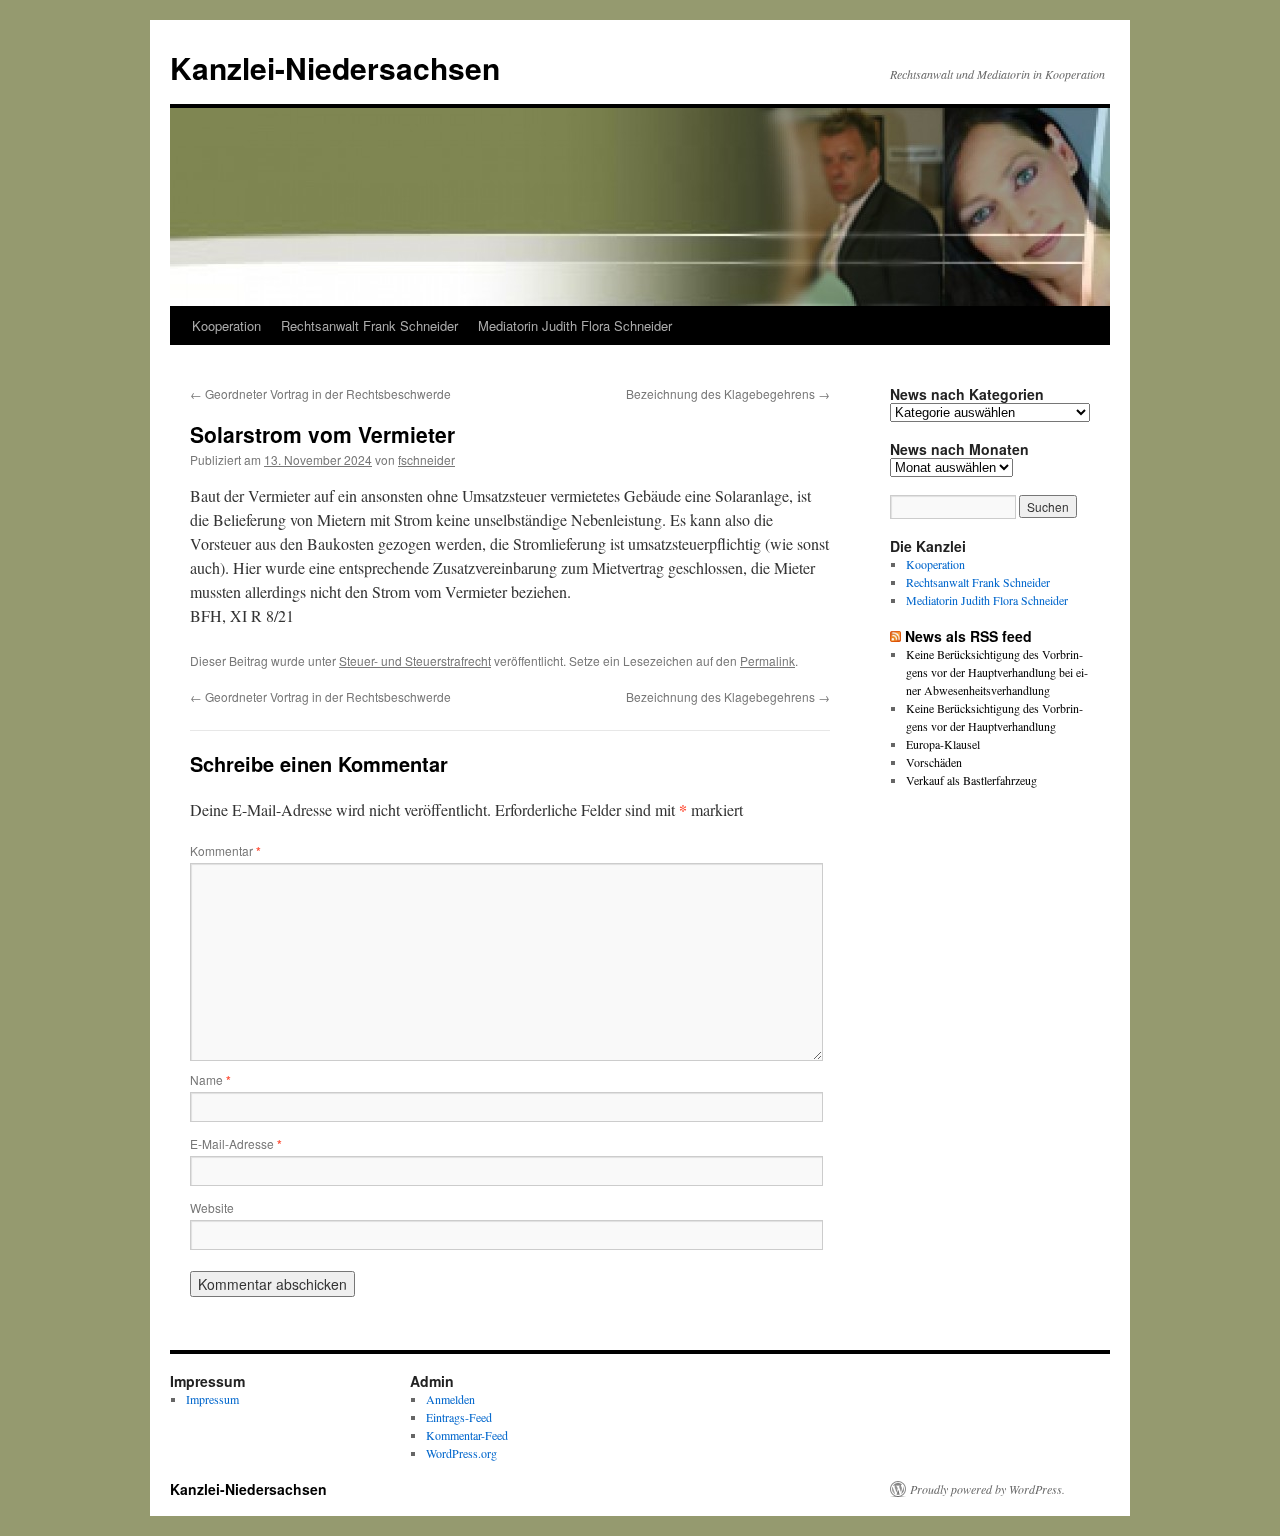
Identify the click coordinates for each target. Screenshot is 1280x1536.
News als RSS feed (968, 636)
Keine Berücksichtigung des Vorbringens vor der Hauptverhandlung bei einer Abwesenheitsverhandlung (997, 672)
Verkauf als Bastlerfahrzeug (971, 780)
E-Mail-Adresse (236, 1143)
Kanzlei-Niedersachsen (335, 67)
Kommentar (225, 850)
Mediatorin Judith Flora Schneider (575, 325)
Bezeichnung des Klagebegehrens (728, 393)
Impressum (212, 1399)
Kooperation (226, 325)
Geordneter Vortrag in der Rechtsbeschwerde (320, 393)
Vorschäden (934, 762)
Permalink (767, 660)
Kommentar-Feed (467, 1435)
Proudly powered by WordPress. (987, 1489)
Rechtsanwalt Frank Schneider (369, 325)
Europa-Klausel (943, 744)
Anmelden (450, 1399)
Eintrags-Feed (459, 1417)
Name (210, 1079)
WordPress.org (461, 1453)
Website (212, 1207)
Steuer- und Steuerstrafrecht (415, 660)
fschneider (426, 459)
